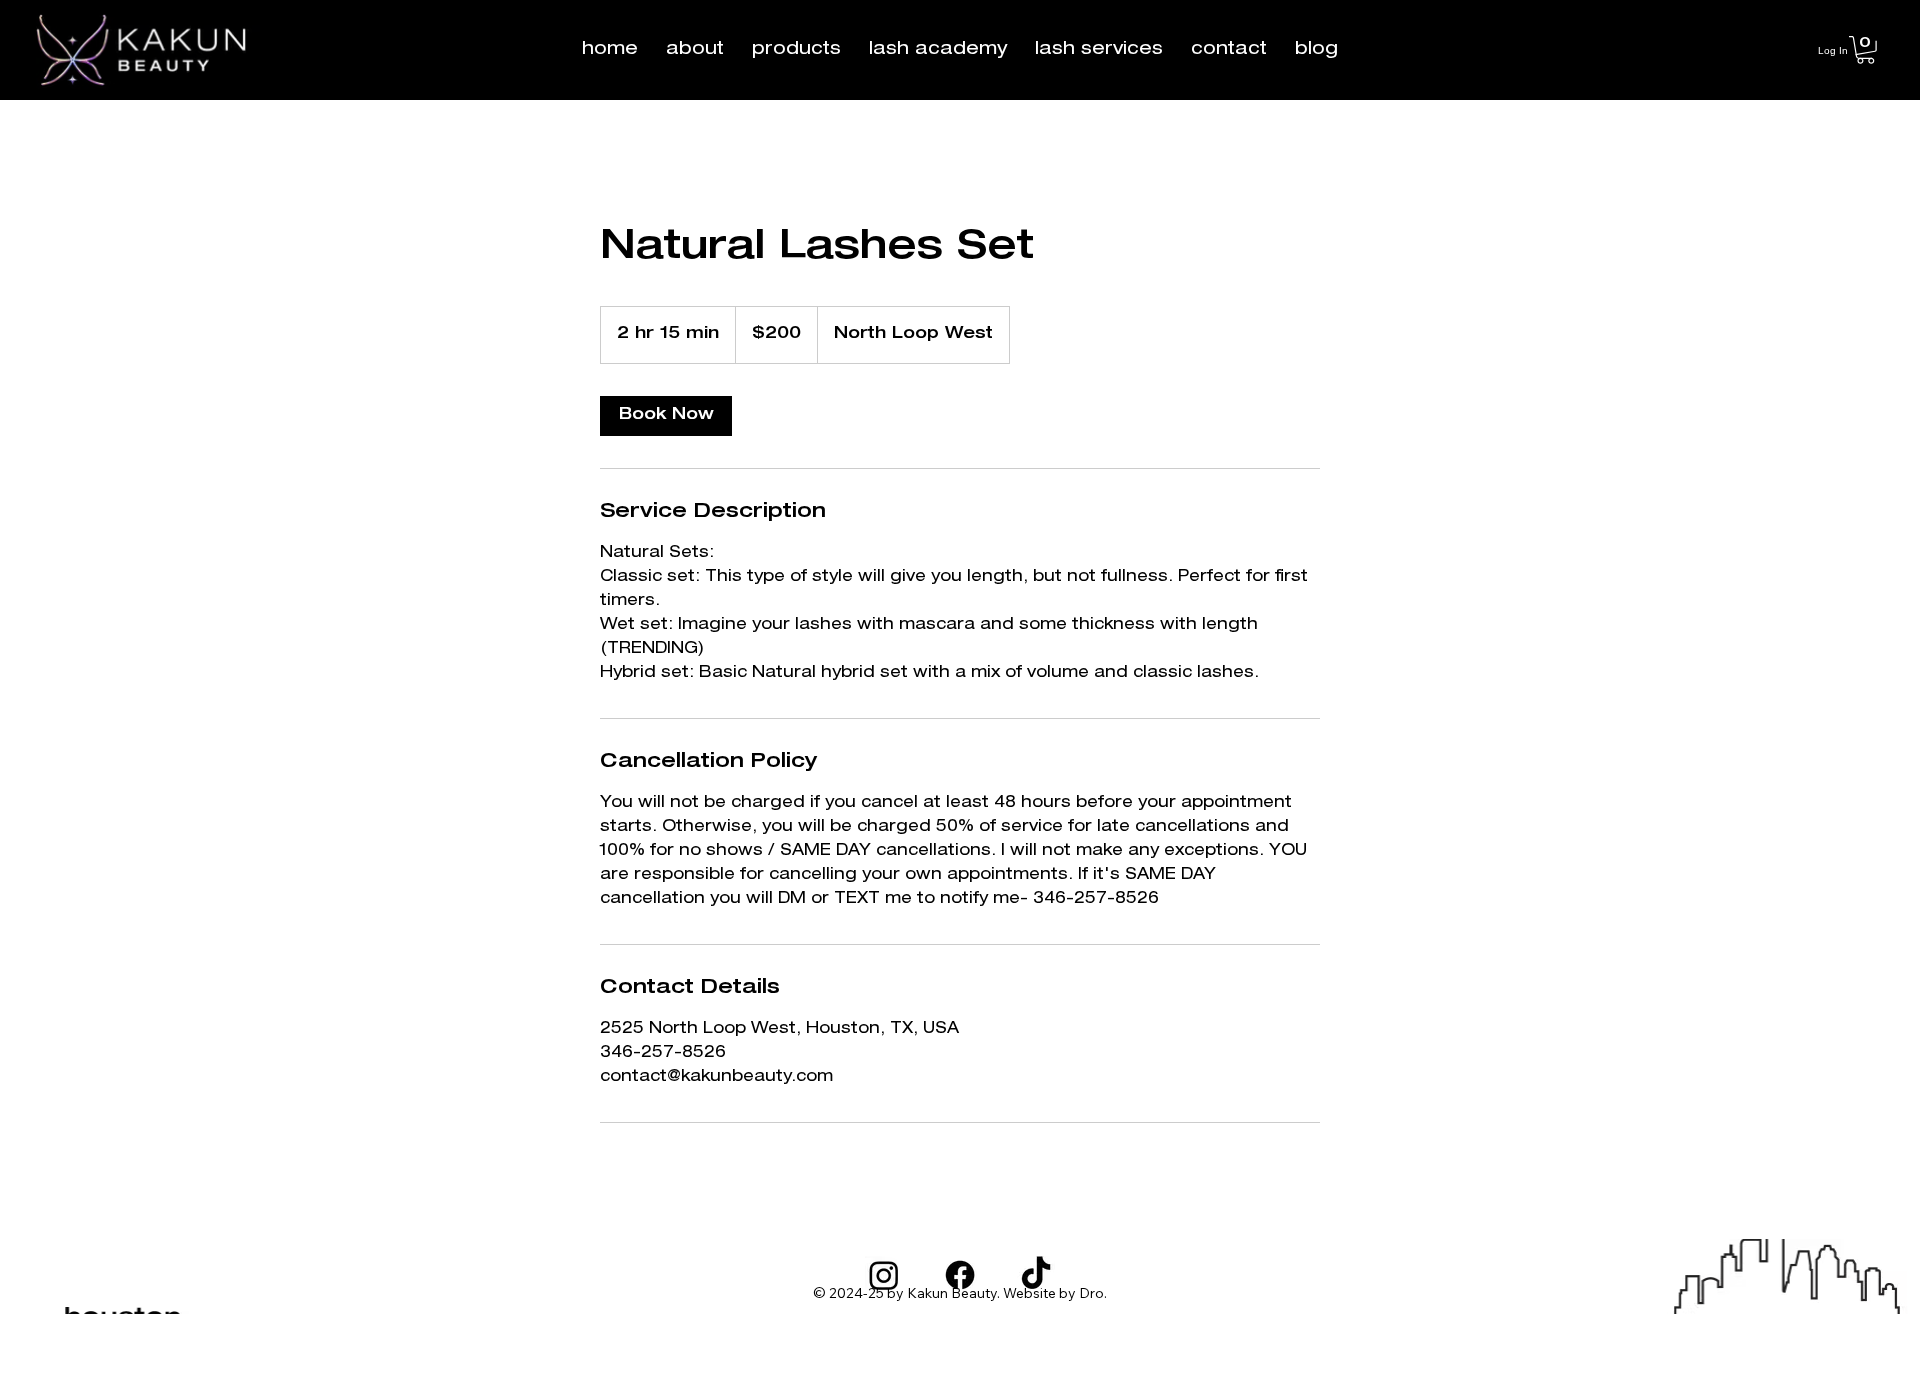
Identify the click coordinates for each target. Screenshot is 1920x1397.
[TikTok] (1036, 1275)
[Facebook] (960, 1275)
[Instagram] (884, 1275)
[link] (666, 416)
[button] (796, 50)
